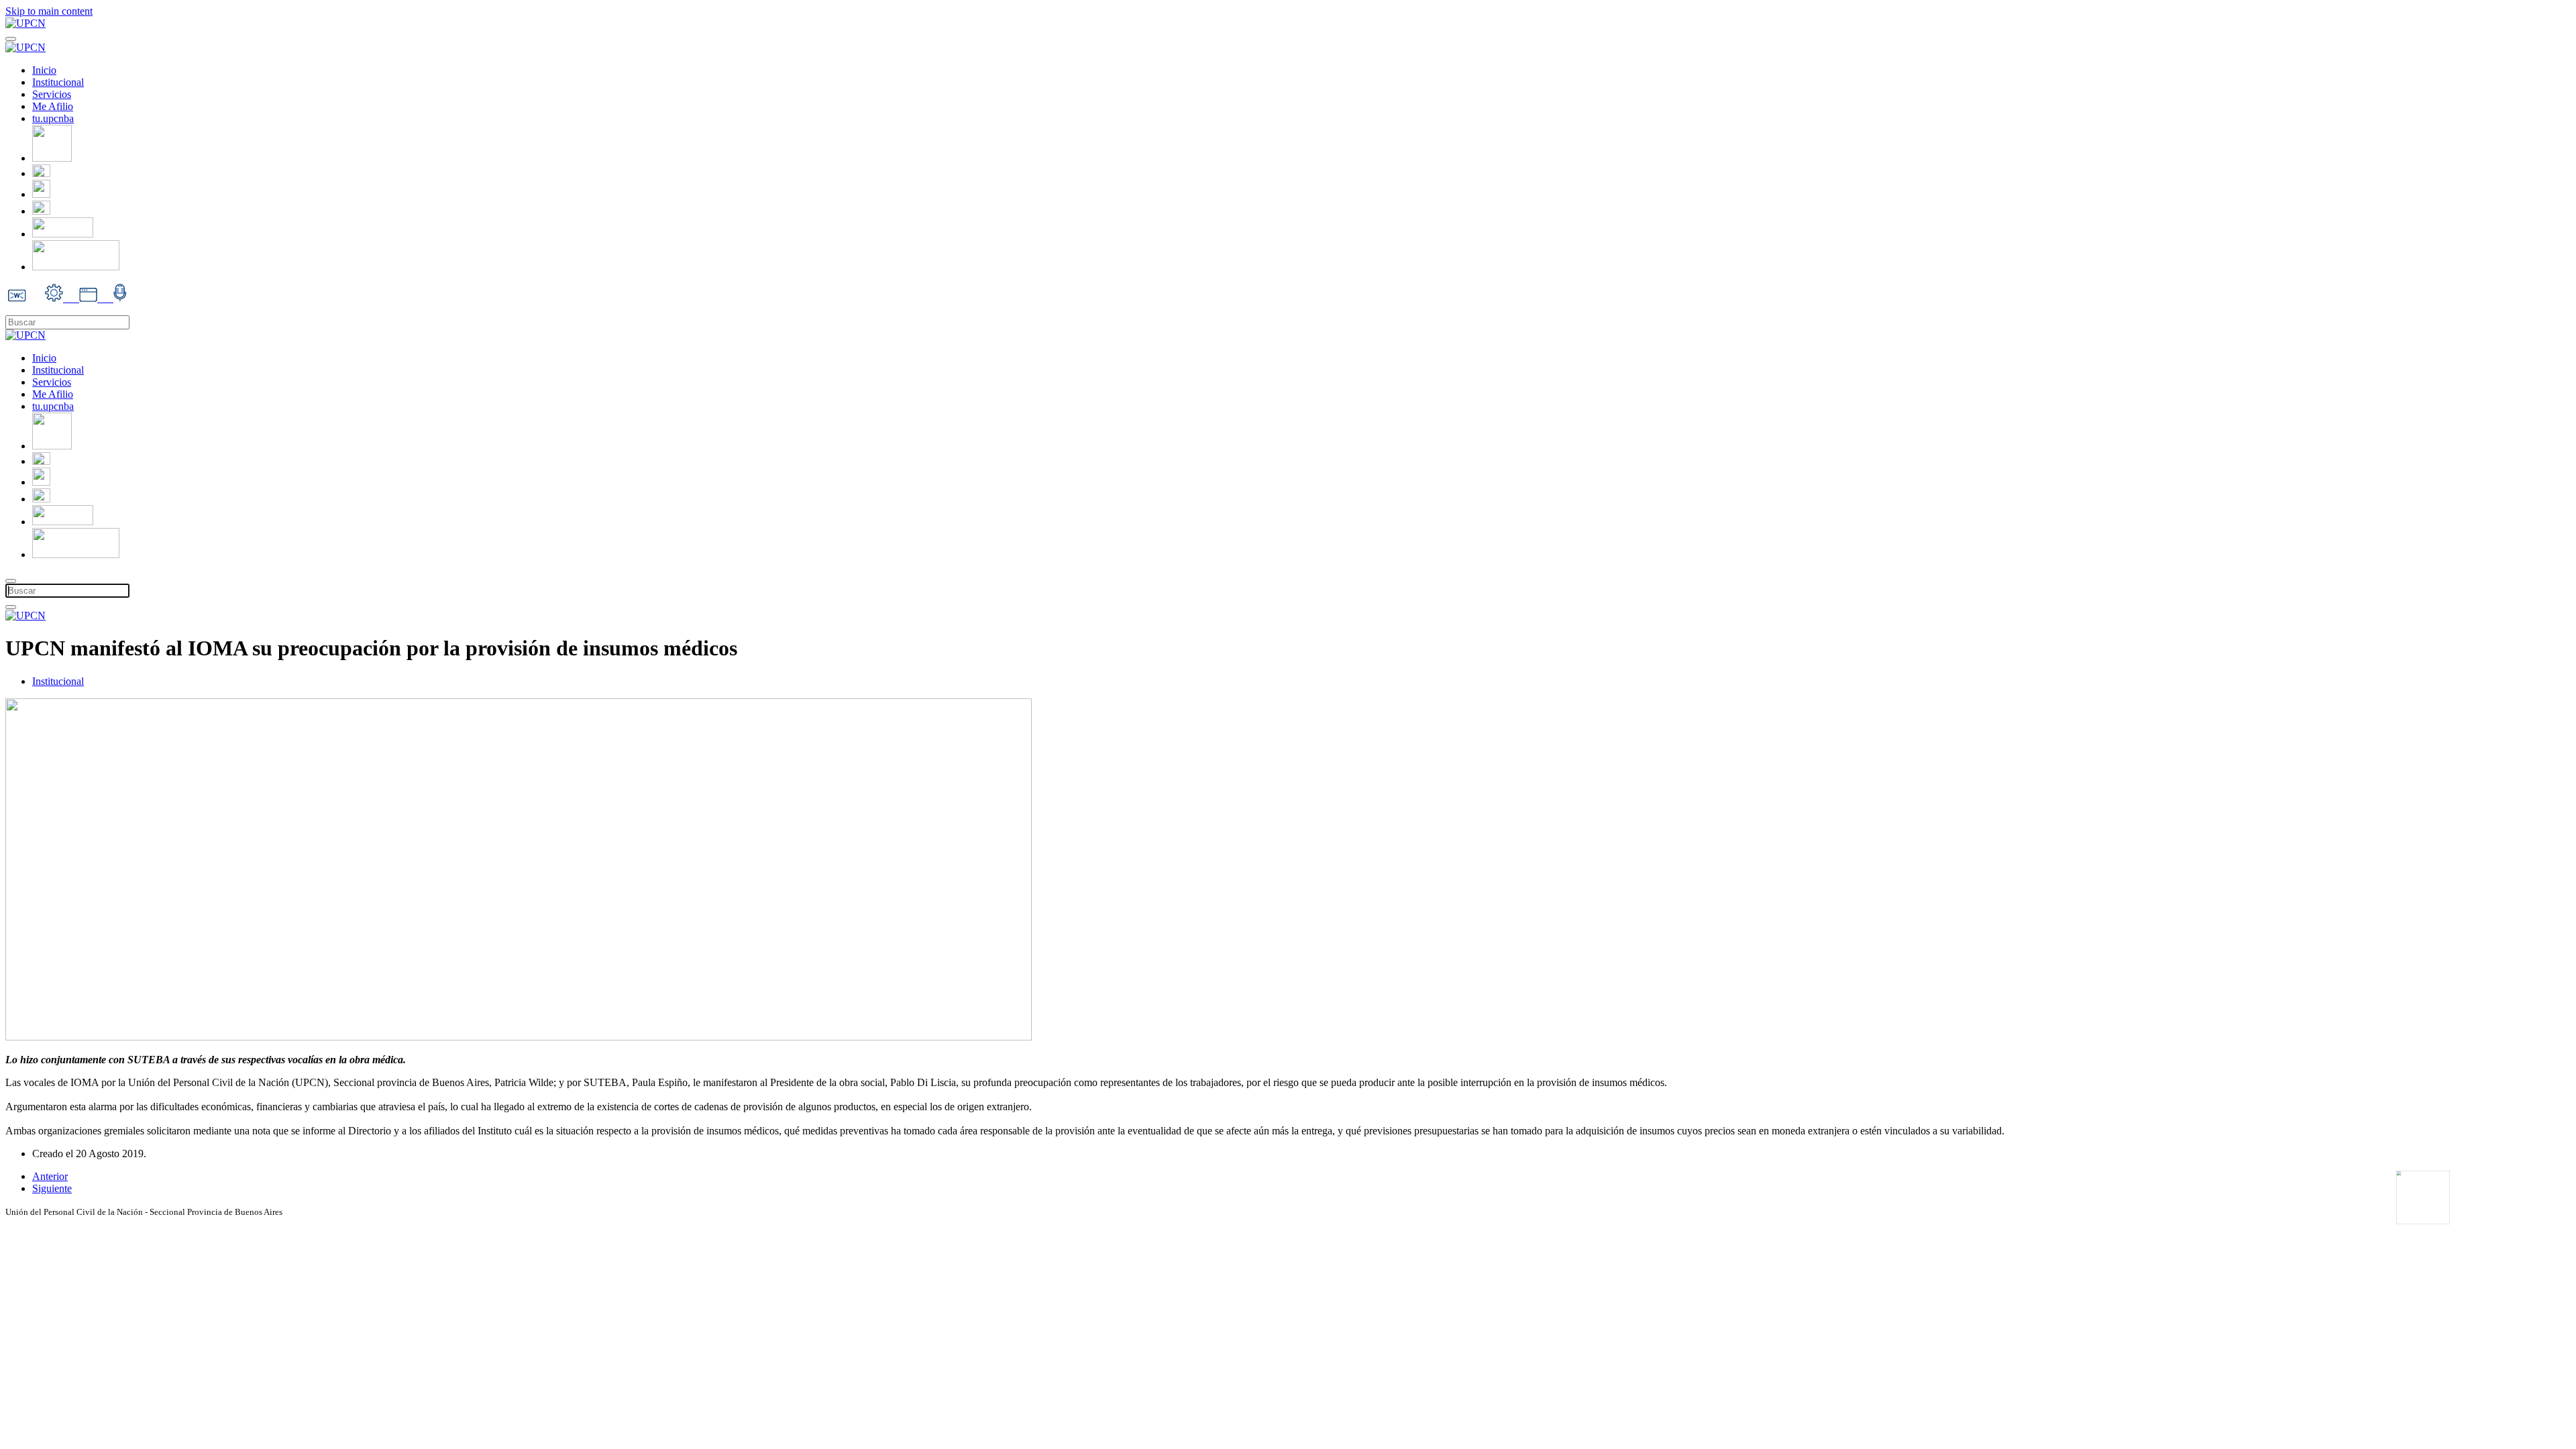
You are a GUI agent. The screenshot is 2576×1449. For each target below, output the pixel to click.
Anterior (50, 1176)
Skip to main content (49, 11)
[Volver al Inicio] (25, 23)
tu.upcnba (53, 118)
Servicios (52, 94)
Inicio (44, 70)
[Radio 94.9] (120, 298)
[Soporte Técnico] (41, 211)
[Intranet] (41, 194)
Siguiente (52, 1188)
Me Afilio (53, 106)
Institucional (58, 82)
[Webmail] (41, 173)
